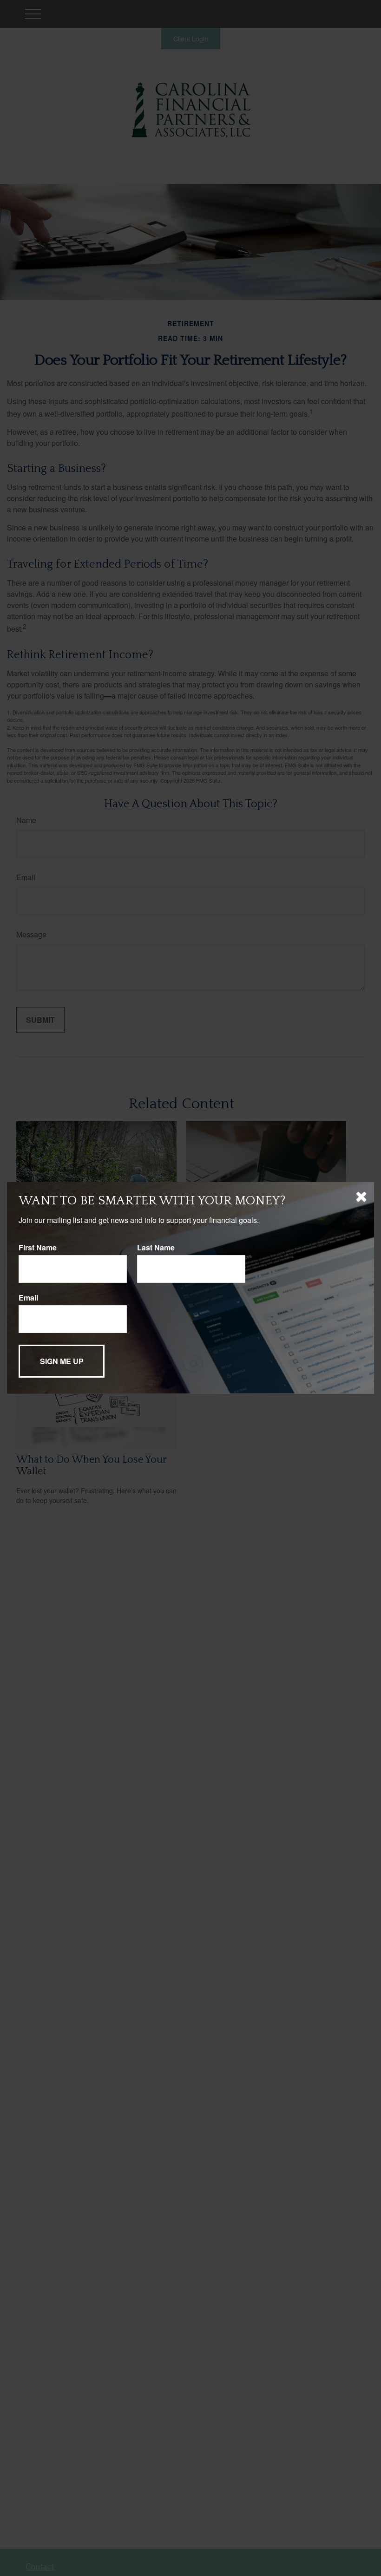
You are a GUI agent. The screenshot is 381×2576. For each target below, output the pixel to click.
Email (28, 1298)
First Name (38, 1247)
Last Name (156, 1247)
